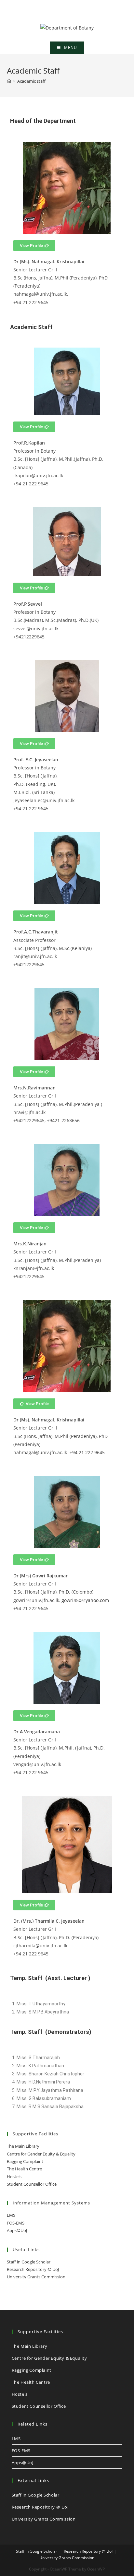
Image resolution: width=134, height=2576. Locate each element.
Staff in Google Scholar (29, 2262)
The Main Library (23, 2146)
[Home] (9, 81)
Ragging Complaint (25, 2161)
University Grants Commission (36, 2277)
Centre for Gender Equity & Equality (41, 2154)
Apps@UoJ (17, 2230)
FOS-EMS (16, 2223)
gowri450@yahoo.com (85, 1600)
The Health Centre (24, 2169)
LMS (11, 2215)
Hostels (14, 2177)
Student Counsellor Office (32, 2184)
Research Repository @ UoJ (33, 2269)
